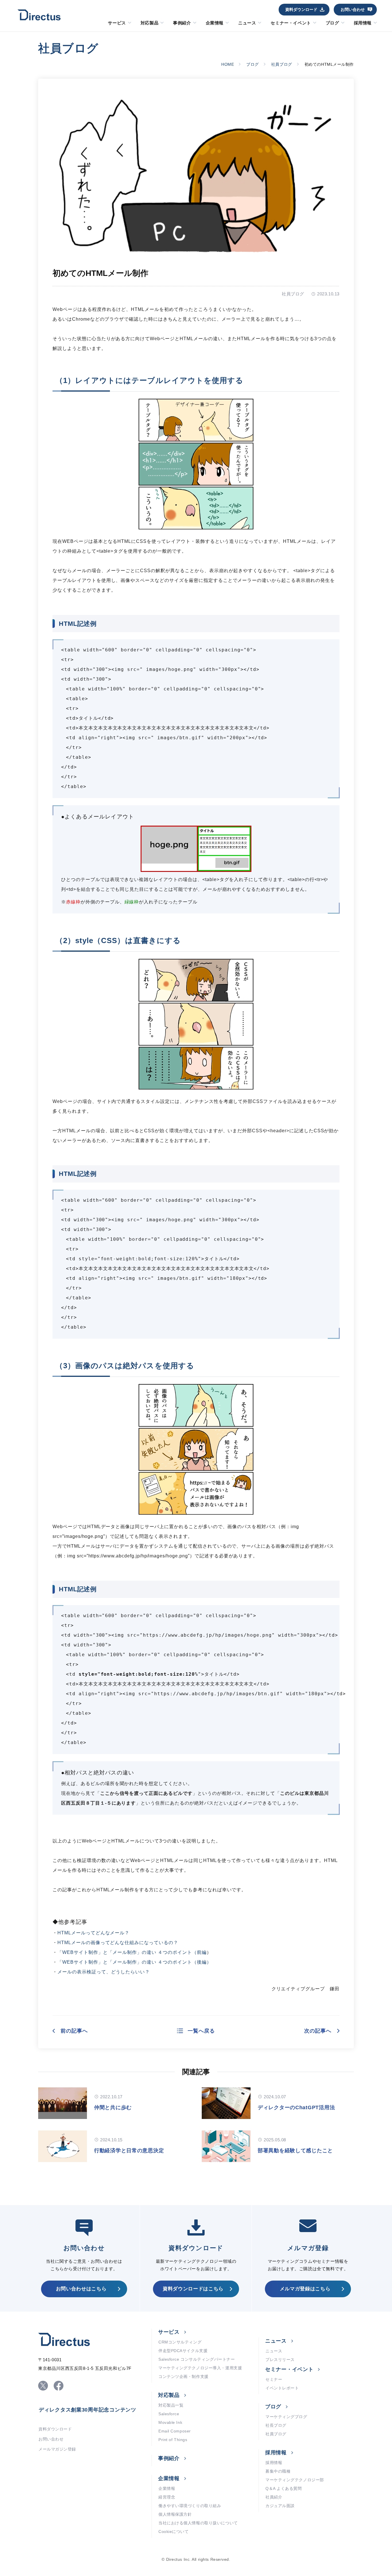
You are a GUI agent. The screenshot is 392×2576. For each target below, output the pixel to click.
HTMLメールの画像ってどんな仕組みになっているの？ (118, 1943)
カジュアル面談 (280, 2506)
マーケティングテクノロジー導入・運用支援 (200, 2368)
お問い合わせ (353, 9)
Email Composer (175, 2431)
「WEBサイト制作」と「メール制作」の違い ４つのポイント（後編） (134, 1962)
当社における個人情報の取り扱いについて (198, 2523)
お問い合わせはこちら (81, 2289)
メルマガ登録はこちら (305, 2289)
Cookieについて (174, 2532)
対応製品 (150, 23)
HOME (228, 64)
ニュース (247, 23)
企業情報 (215, 23)
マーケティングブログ (286, 2417)
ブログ (332, 23)
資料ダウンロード (301, 9)
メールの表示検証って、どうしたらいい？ (104, 1972)
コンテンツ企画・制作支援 (184, 2376)
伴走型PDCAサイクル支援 (183, 2351)
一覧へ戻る (201, 2031)
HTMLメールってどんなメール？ (93, 1933)
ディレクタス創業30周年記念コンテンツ (88, 2410)
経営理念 (167, 2497)
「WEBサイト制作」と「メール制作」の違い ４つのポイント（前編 (132, 1952)
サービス (117, 23)
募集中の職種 (278, 2471)
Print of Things (173, 2440)
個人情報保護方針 (175, 2514)
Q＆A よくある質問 (284, 2488)
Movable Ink (170, 2422)
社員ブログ (282, 64)
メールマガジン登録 (57, 2449)
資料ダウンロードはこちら (193, 2289)
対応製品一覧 (171, 2405)
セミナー (274, 2379)
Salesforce (169, 2414)
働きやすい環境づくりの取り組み (190, 2506)
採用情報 (363, 23)
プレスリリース (280, 2360)
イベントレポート (282, 2388)
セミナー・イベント (291, 23)
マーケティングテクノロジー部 (295, 2480)
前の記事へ (74, 2031)
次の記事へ (318, 2031)
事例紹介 (182, 23)
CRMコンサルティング (180, 2342)
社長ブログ (276, 2425)
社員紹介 (274, 2497)
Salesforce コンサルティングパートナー (197, 2359)
